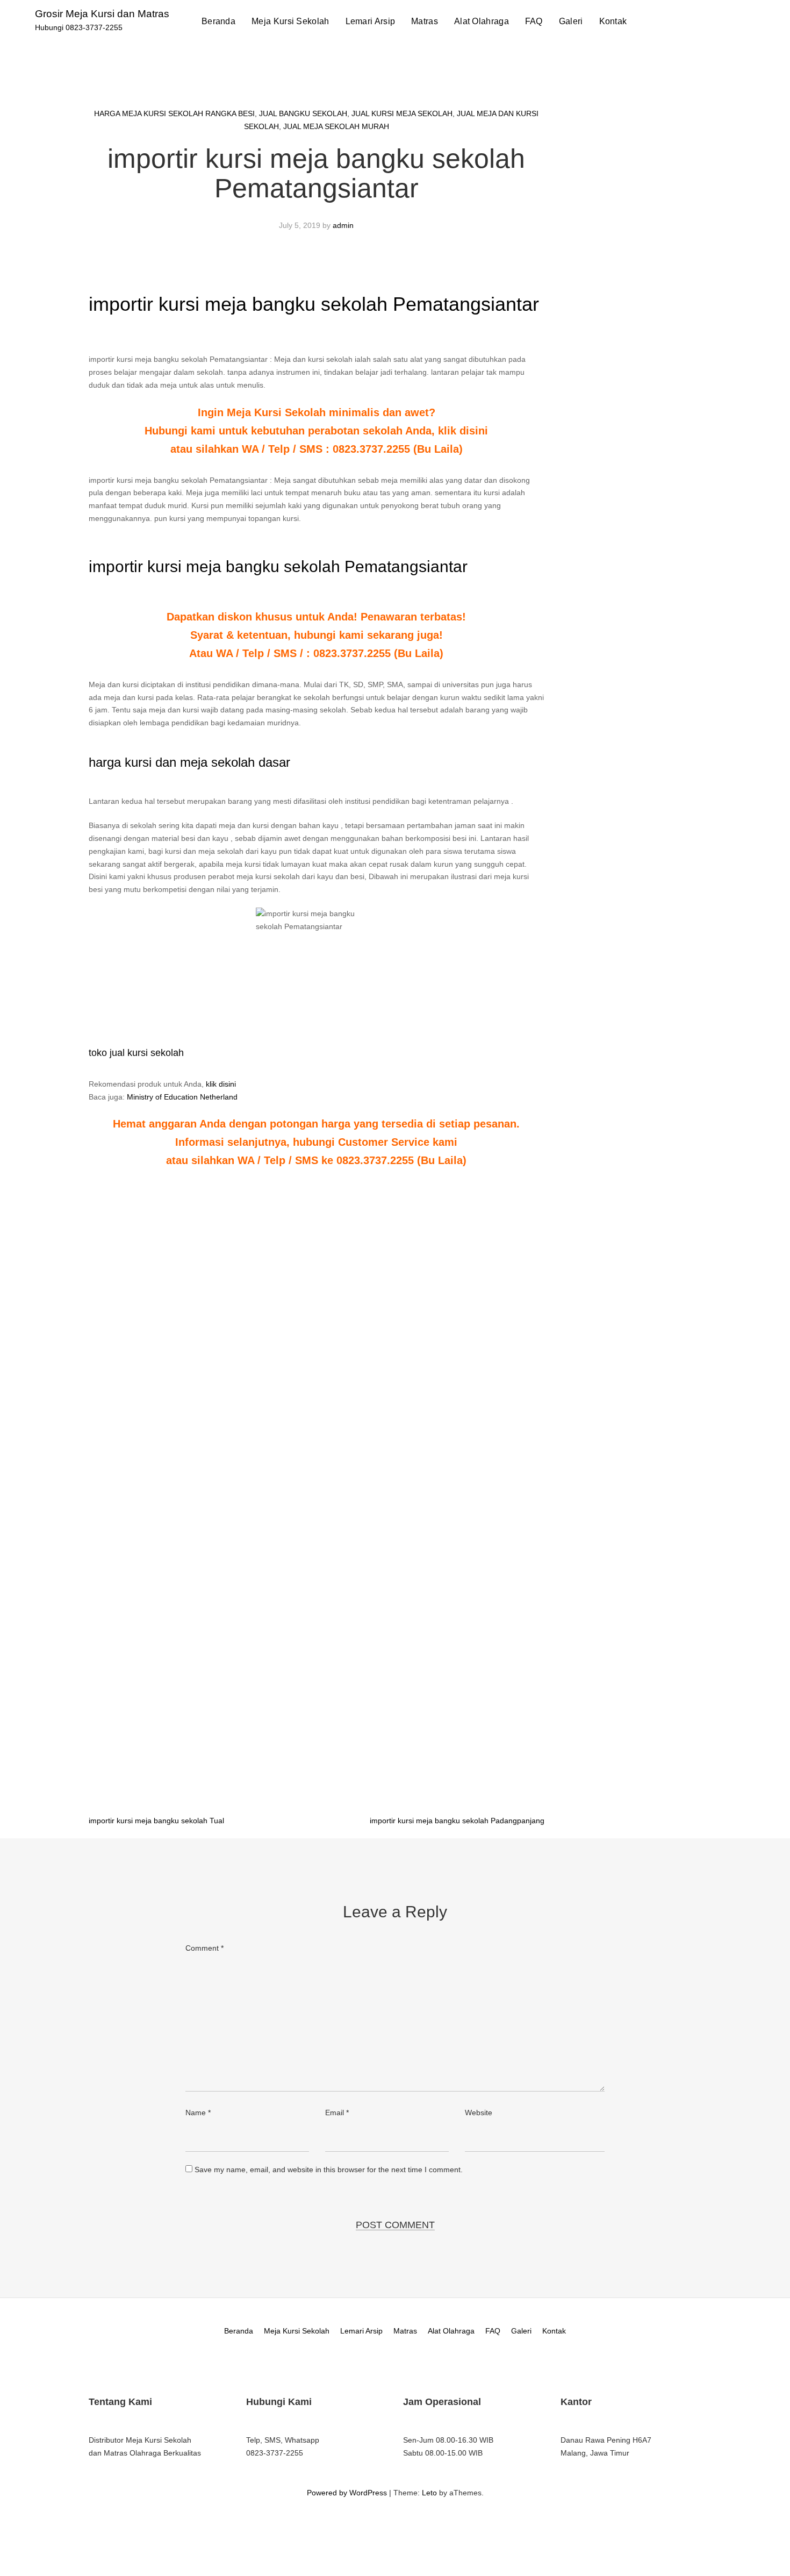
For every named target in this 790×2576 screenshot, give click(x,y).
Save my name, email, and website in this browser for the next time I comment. (329, 2170)
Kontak (613, 21)
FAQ (534, 21)
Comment (204, 1948)
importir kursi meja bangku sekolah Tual (156, 1821)
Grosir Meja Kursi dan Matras (102, 14)
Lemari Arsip (371, 21)
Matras (425, 21)
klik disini (221, 1084)
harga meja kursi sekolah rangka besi (174, 113)
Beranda (218, 21)
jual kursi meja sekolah (402, 113)
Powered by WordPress (347, 2493)
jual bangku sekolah (303, 113)
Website (479, 2113)
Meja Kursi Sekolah (290, 21)
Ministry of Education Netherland (182, 1097)
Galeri (571, 21)
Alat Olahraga (482, 21)
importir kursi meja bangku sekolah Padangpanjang (457, 1821)
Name (198, 2113)
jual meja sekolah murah (336, 126)
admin (343, 225)
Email (337, 2113)
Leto (429, 2493)
